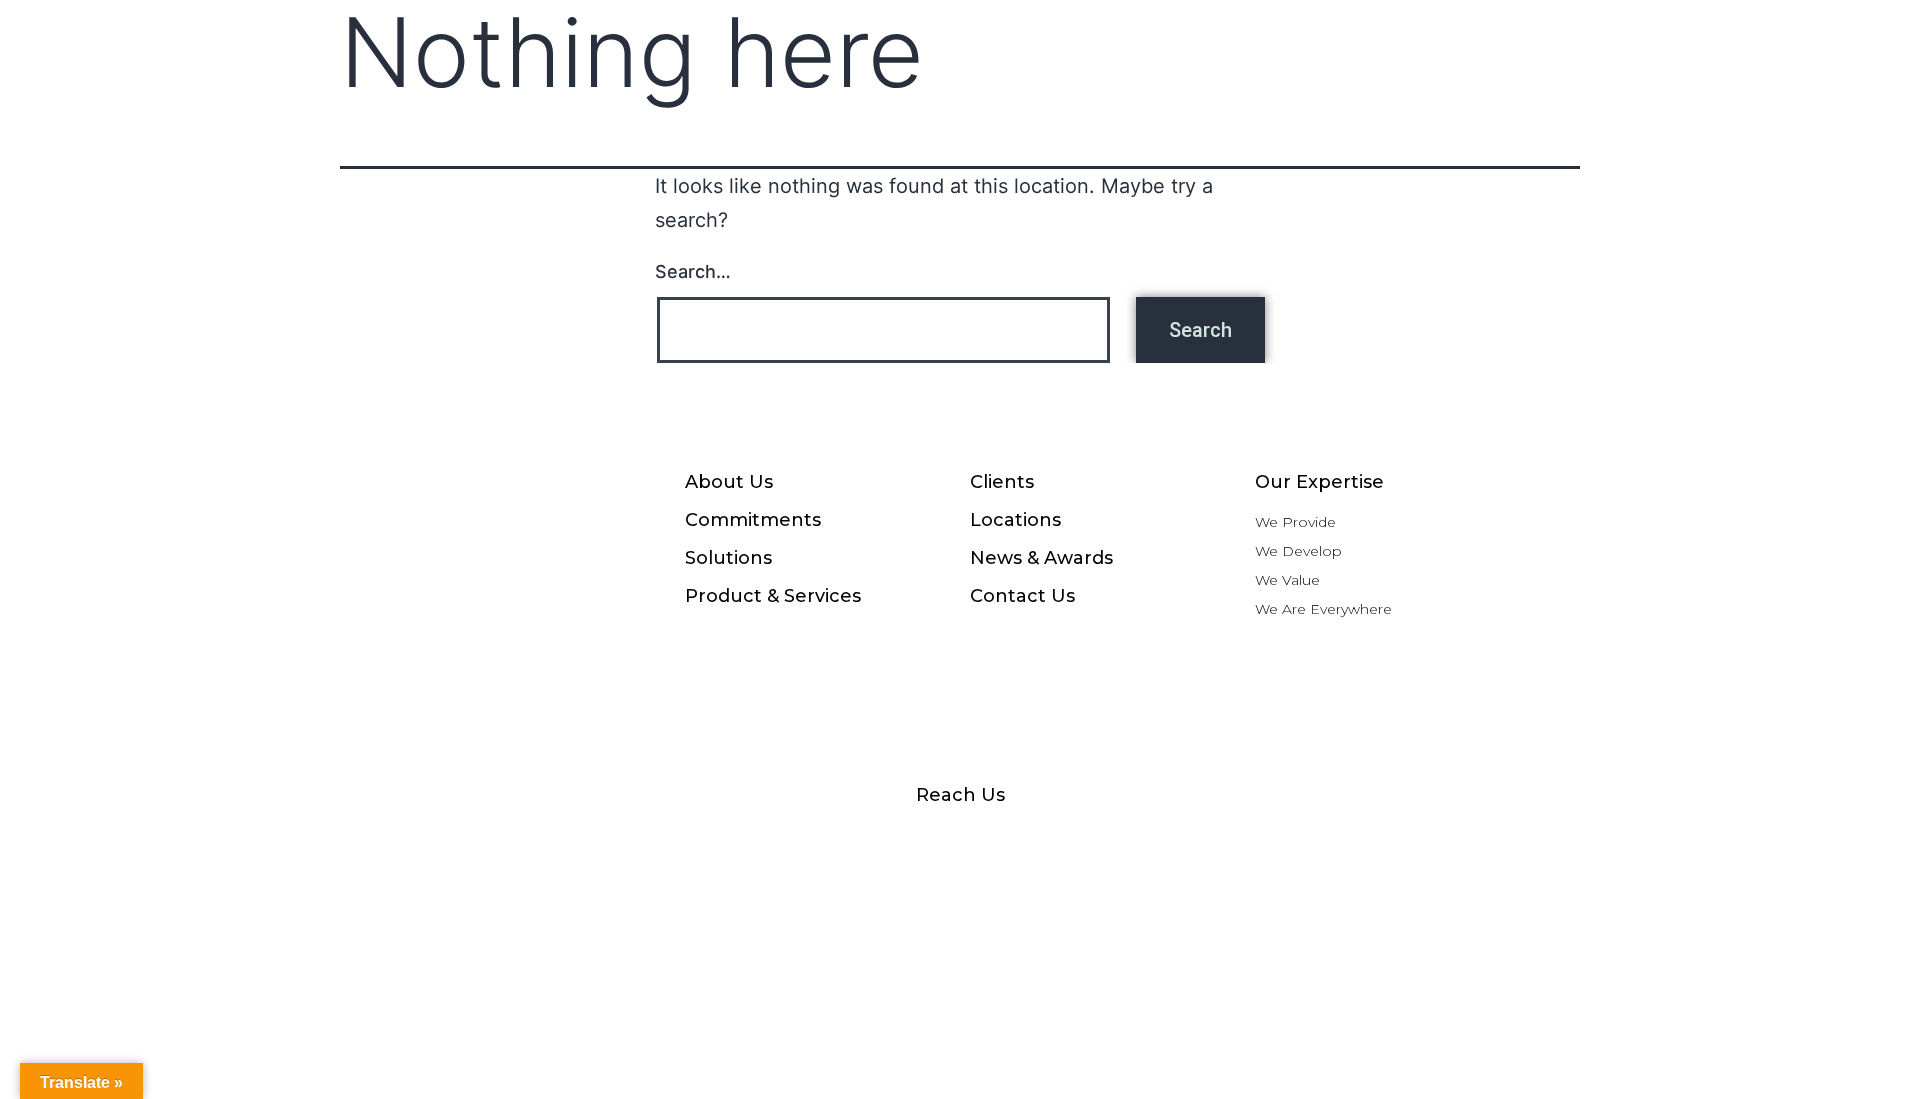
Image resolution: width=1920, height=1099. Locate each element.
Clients (1002, 482)
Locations (1015, 520)
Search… (693, 271)
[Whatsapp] (865, 839)
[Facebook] (675, 839)
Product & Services (773, 596)
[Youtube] (960, 839)
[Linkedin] (1055, 839)
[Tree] (1245, 839)
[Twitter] (1150, 839)
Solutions (728, 558)
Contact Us (1022, 596)
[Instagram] (770, 839)
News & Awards (1041, 558)
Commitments (753, 520)
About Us (729, 482)
